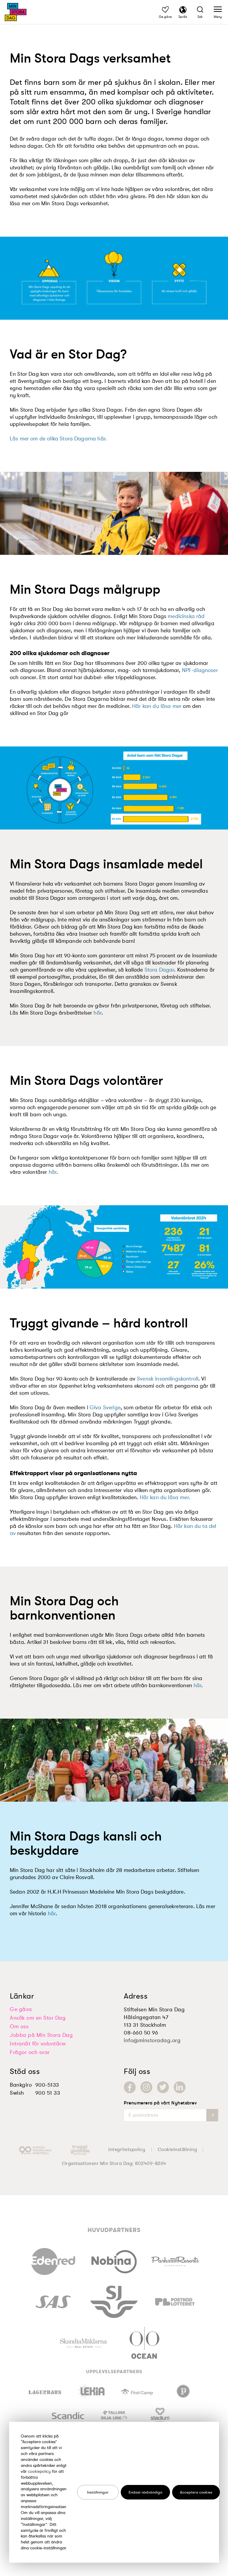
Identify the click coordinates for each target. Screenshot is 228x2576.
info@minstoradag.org (152, 2040)
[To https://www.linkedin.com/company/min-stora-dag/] (180, 2087)
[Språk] (183, 11)
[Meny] (218, 11)
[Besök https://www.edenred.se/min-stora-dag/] (53, 2260)
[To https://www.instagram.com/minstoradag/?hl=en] (146, 2087)
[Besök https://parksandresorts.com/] (175, 2260)
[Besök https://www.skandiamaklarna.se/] (84, 2342)
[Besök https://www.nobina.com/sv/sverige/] (114, 2260)
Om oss (19, 2026)
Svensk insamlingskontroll (168, 1379)
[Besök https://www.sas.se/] (53, 2301)
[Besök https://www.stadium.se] (160, 2415)
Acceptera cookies (196, 2492)
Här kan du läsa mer (157, 706)
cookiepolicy (39, 2471)
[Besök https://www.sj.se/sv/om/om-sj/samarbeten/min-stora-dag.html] (114, 2301)
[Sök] (200, 11)
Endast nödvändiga (145, 2492)
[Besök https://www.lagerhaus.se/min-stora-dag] (45, 2391)
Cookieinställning (177, 2150)
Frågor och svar (30, 2052)
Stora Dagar (159, 970)
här (97, 1013)
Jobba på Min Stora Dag (41, 2035)
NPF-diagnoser (200, 670)
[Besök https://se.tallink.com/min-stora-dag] (114, 2415)
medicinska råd (186, 616)
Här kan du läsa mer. (165, 1497)
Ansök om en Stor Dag (38, 2018)
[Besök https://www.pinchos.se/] (183, 2391)
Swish (17, 2093)
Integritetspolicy (127, 2150)
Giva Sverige (105, 1408)
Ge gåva (21, 2009)
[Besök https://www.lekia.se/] (91, 2391)
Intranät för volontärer (38, 2044)
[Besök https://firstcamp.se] (137, 2391)
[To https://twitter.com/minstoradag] (163, 2087)
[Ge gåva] (165, 11)
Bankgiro (21, 2085)
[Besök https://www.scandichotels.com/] (68, 2415)
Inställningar (98, 2492)
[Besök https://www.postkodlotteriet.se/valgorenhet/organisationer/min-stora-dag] (175, 2301)
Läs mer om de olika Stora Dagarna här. (58, 439)
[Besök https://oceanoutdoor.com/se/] (144, 2342)
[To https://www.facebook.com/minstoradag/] (130, 2087)
